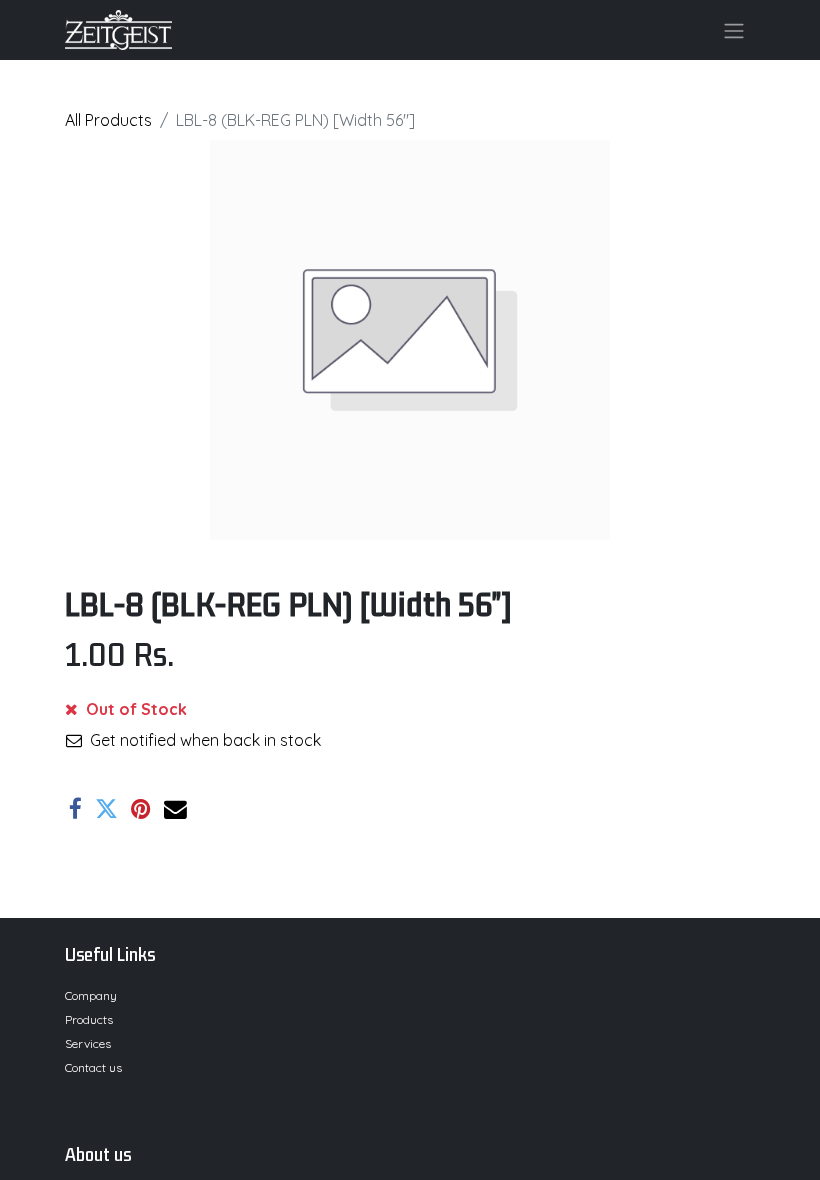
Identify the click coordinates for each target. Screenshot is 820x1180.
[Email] (175, 809)
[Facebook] (75, 809)
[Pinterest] (141, 809)
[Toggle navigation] (734, 30)
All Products (108, 120)
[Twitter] (106, 809)
